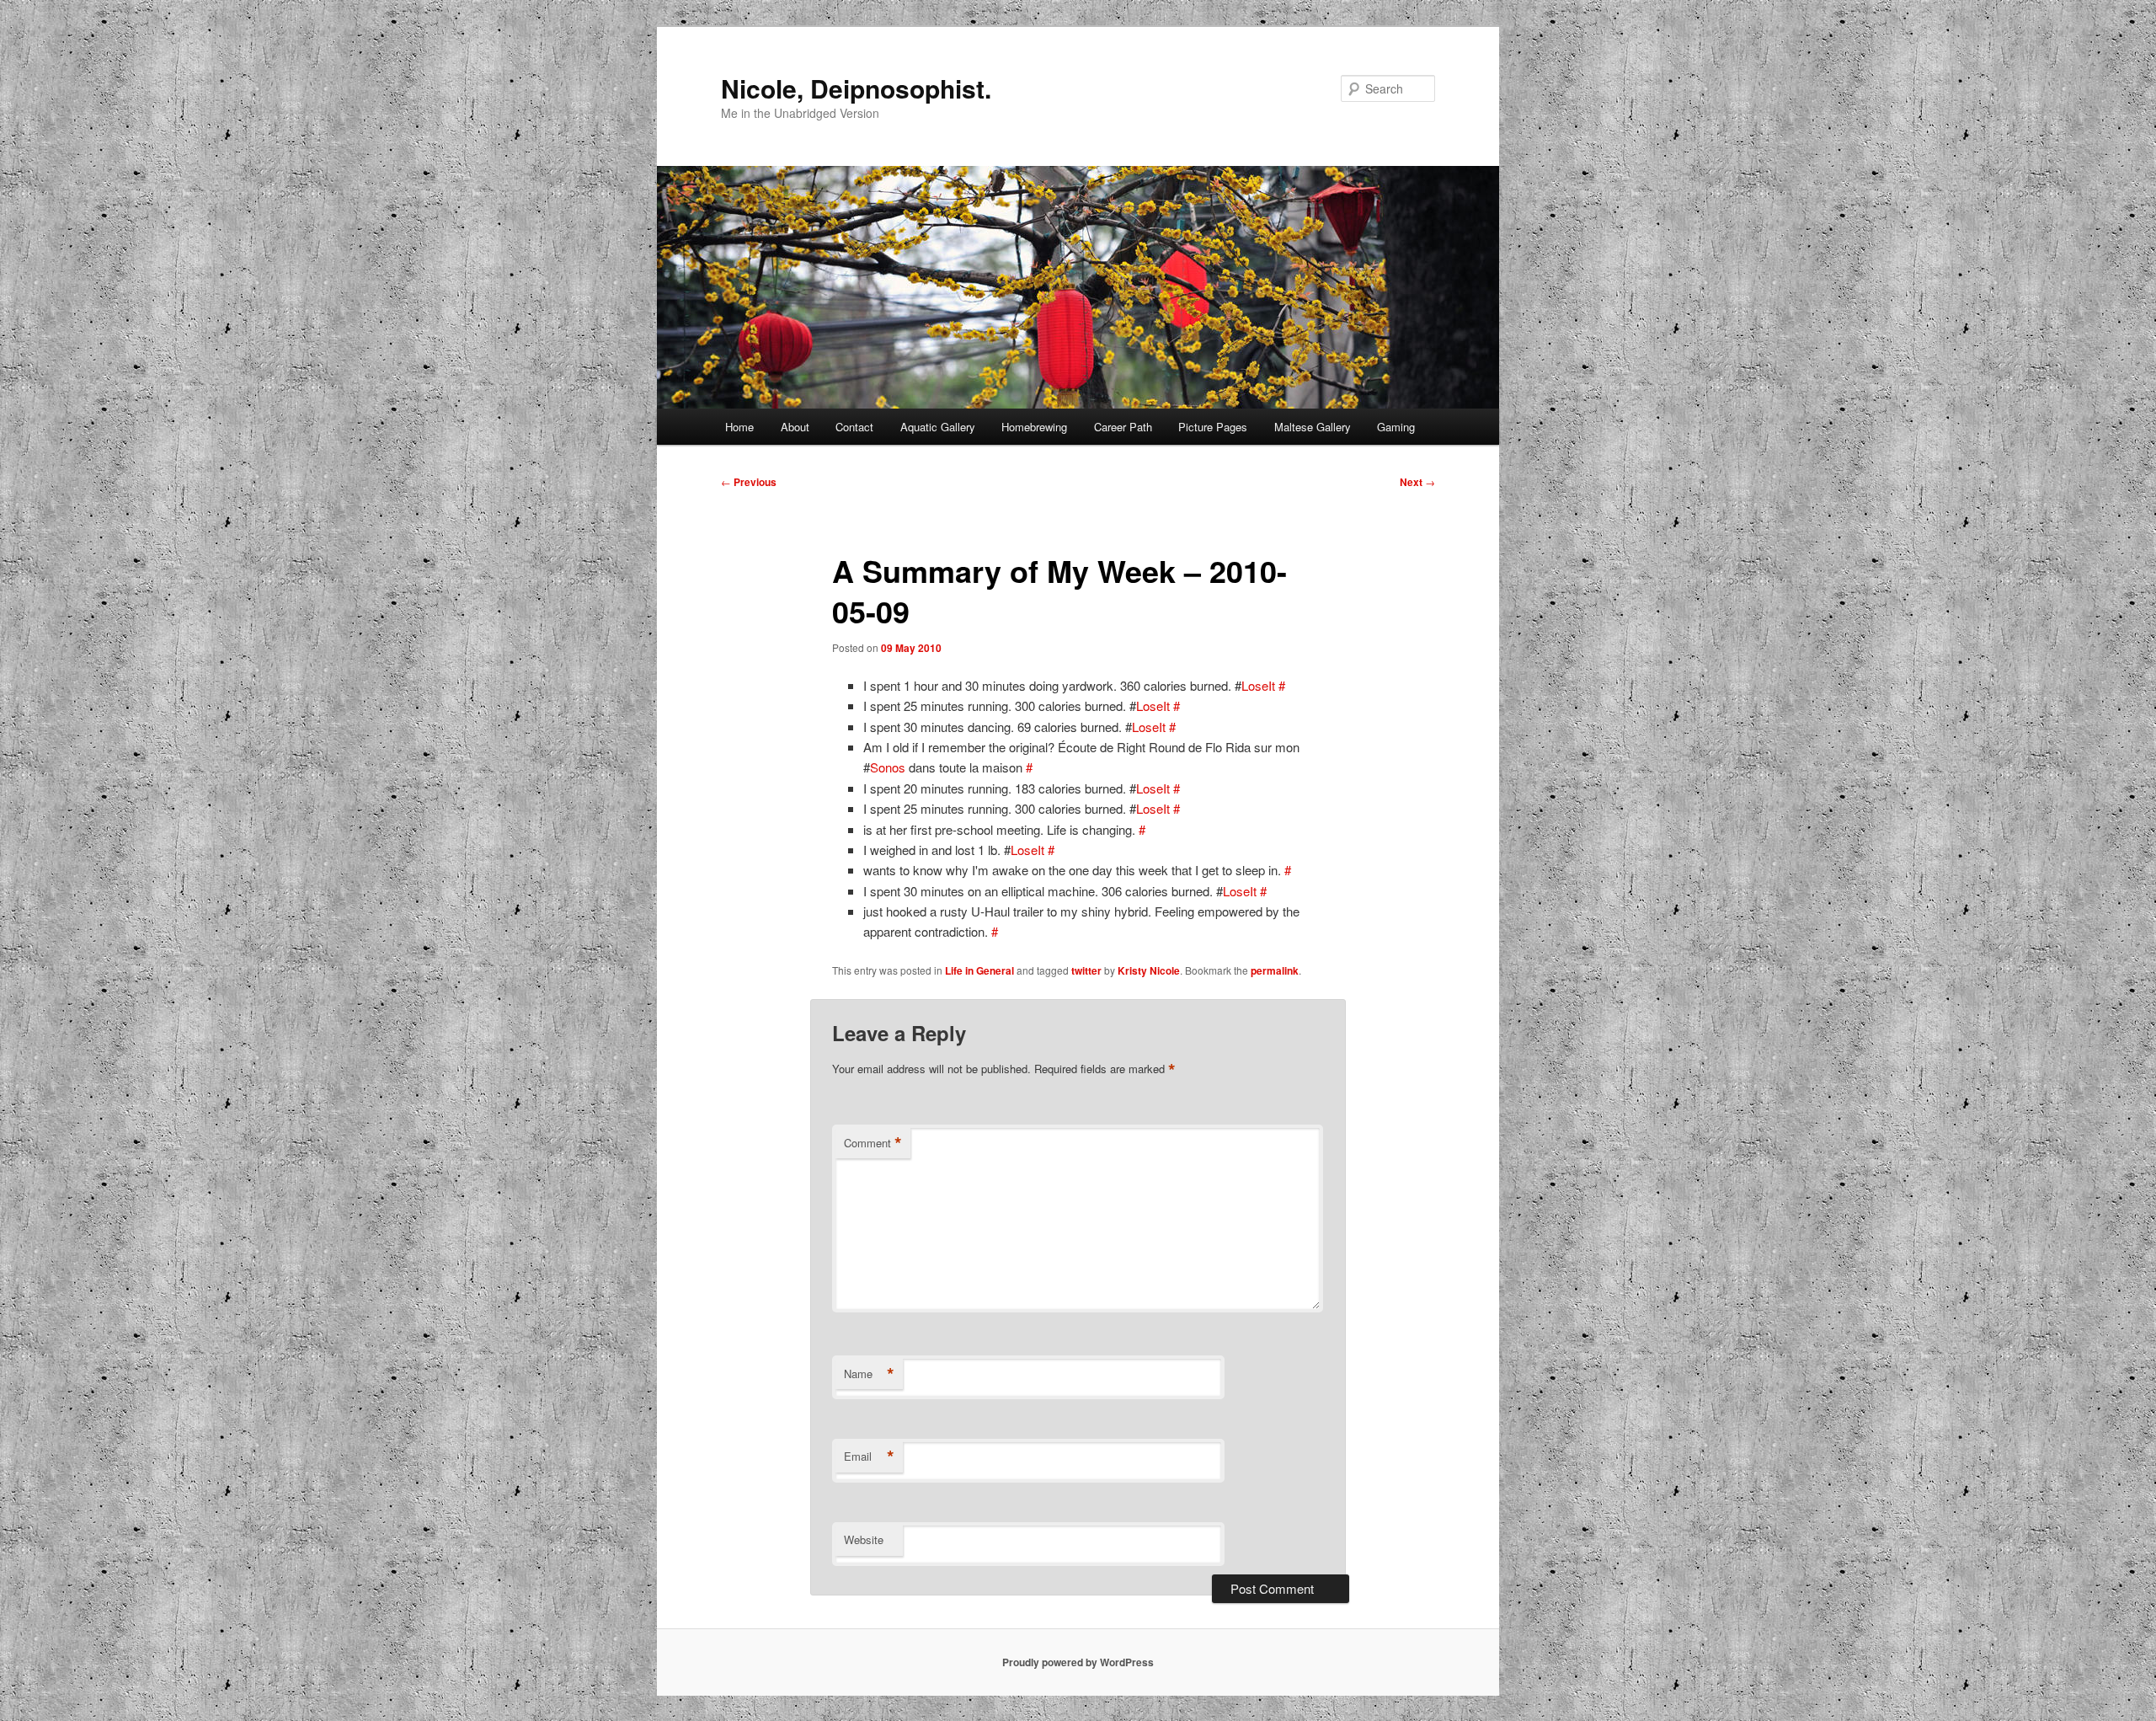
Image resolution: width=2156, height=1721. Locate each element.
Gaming (1396, 427)
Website (864, 1539)
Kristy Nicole (1149, 970)
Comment (873, 1143)
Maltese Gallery (1313, 427)
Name (869, 1374)
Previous (749, 482)
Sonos (888, 767)
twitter (1086, 970)
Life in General (979, 970)
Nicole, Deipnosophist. (856, 88)
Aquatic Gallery (938, 427)
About (795, 427)
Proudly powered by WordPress (1078, 1662)
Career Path (1123, 427)
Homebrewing (1034, 427)
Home (739, 427)
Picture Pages (1213, 427)
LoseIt (1258, 685)
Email (869, 1456)
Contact (854, 427)
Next (1417, 482)
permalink (1275, 970)
